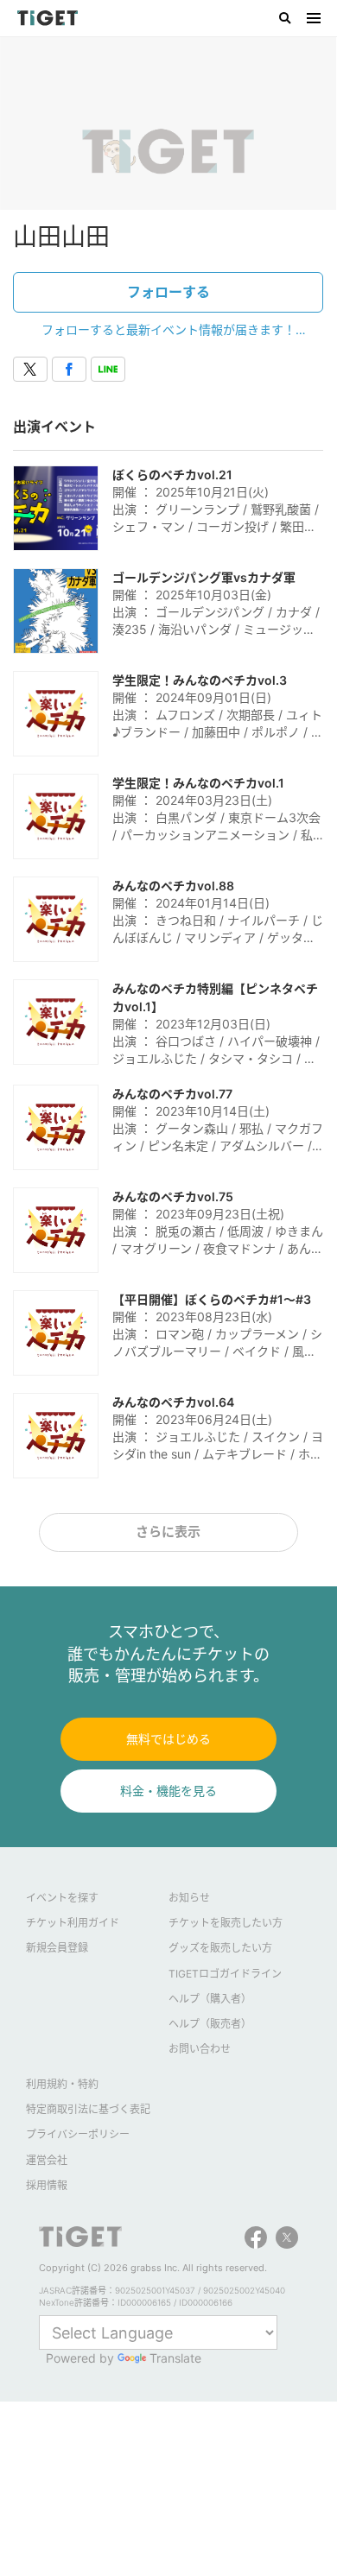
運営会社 (47, 2160)
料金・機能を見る (168, 1791)
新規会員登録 (57, 1948)
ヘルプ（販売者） (210, 2024)
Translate (175, 2358)
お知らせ (189, 1898)
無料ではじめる (168, 1739)
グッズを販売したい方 (220, 1948)
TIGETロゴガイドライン (225, 1974)
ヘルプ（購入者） (210, 1999)
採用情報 (47, 2185)
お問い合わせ (200, 2049)
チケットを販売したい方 (226, 1923)
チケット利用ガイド (73, 1923)
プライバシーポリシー (78, 2134)
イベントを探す (62, 1898)
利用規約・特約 (62, 2084)
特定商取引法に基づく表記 (88, 2109)
